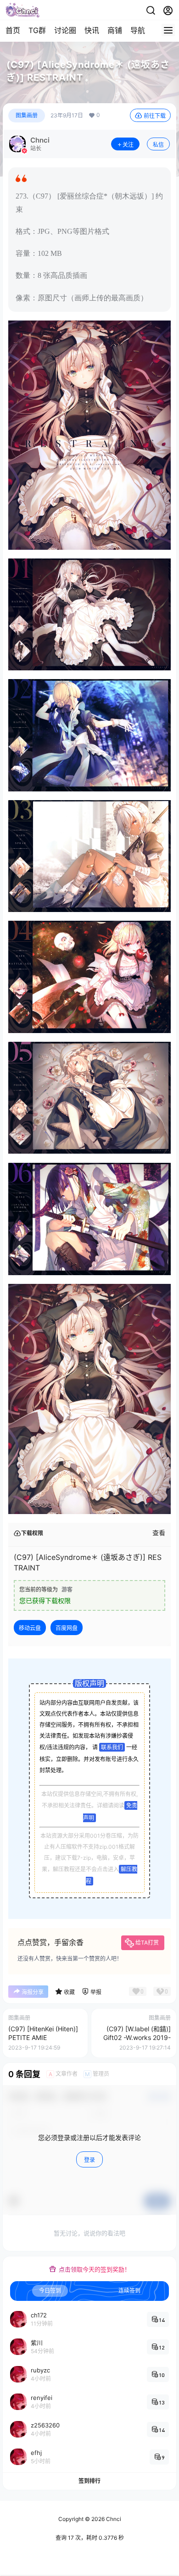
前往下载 (155, 116)
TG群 (37, 30)
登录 (89, 2160)
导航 (138, 30)
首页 (13, 30)
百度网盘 (67, 1628)
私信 (158, 145)
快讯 (92, 30)
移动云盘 (30, 1628)
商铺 (115, 30)
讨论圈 (65, 30)
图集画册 (27, 115)
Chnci (113, 2519)
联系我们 (112, 1747)
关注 (128, 145)
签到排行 (89, 2481)
